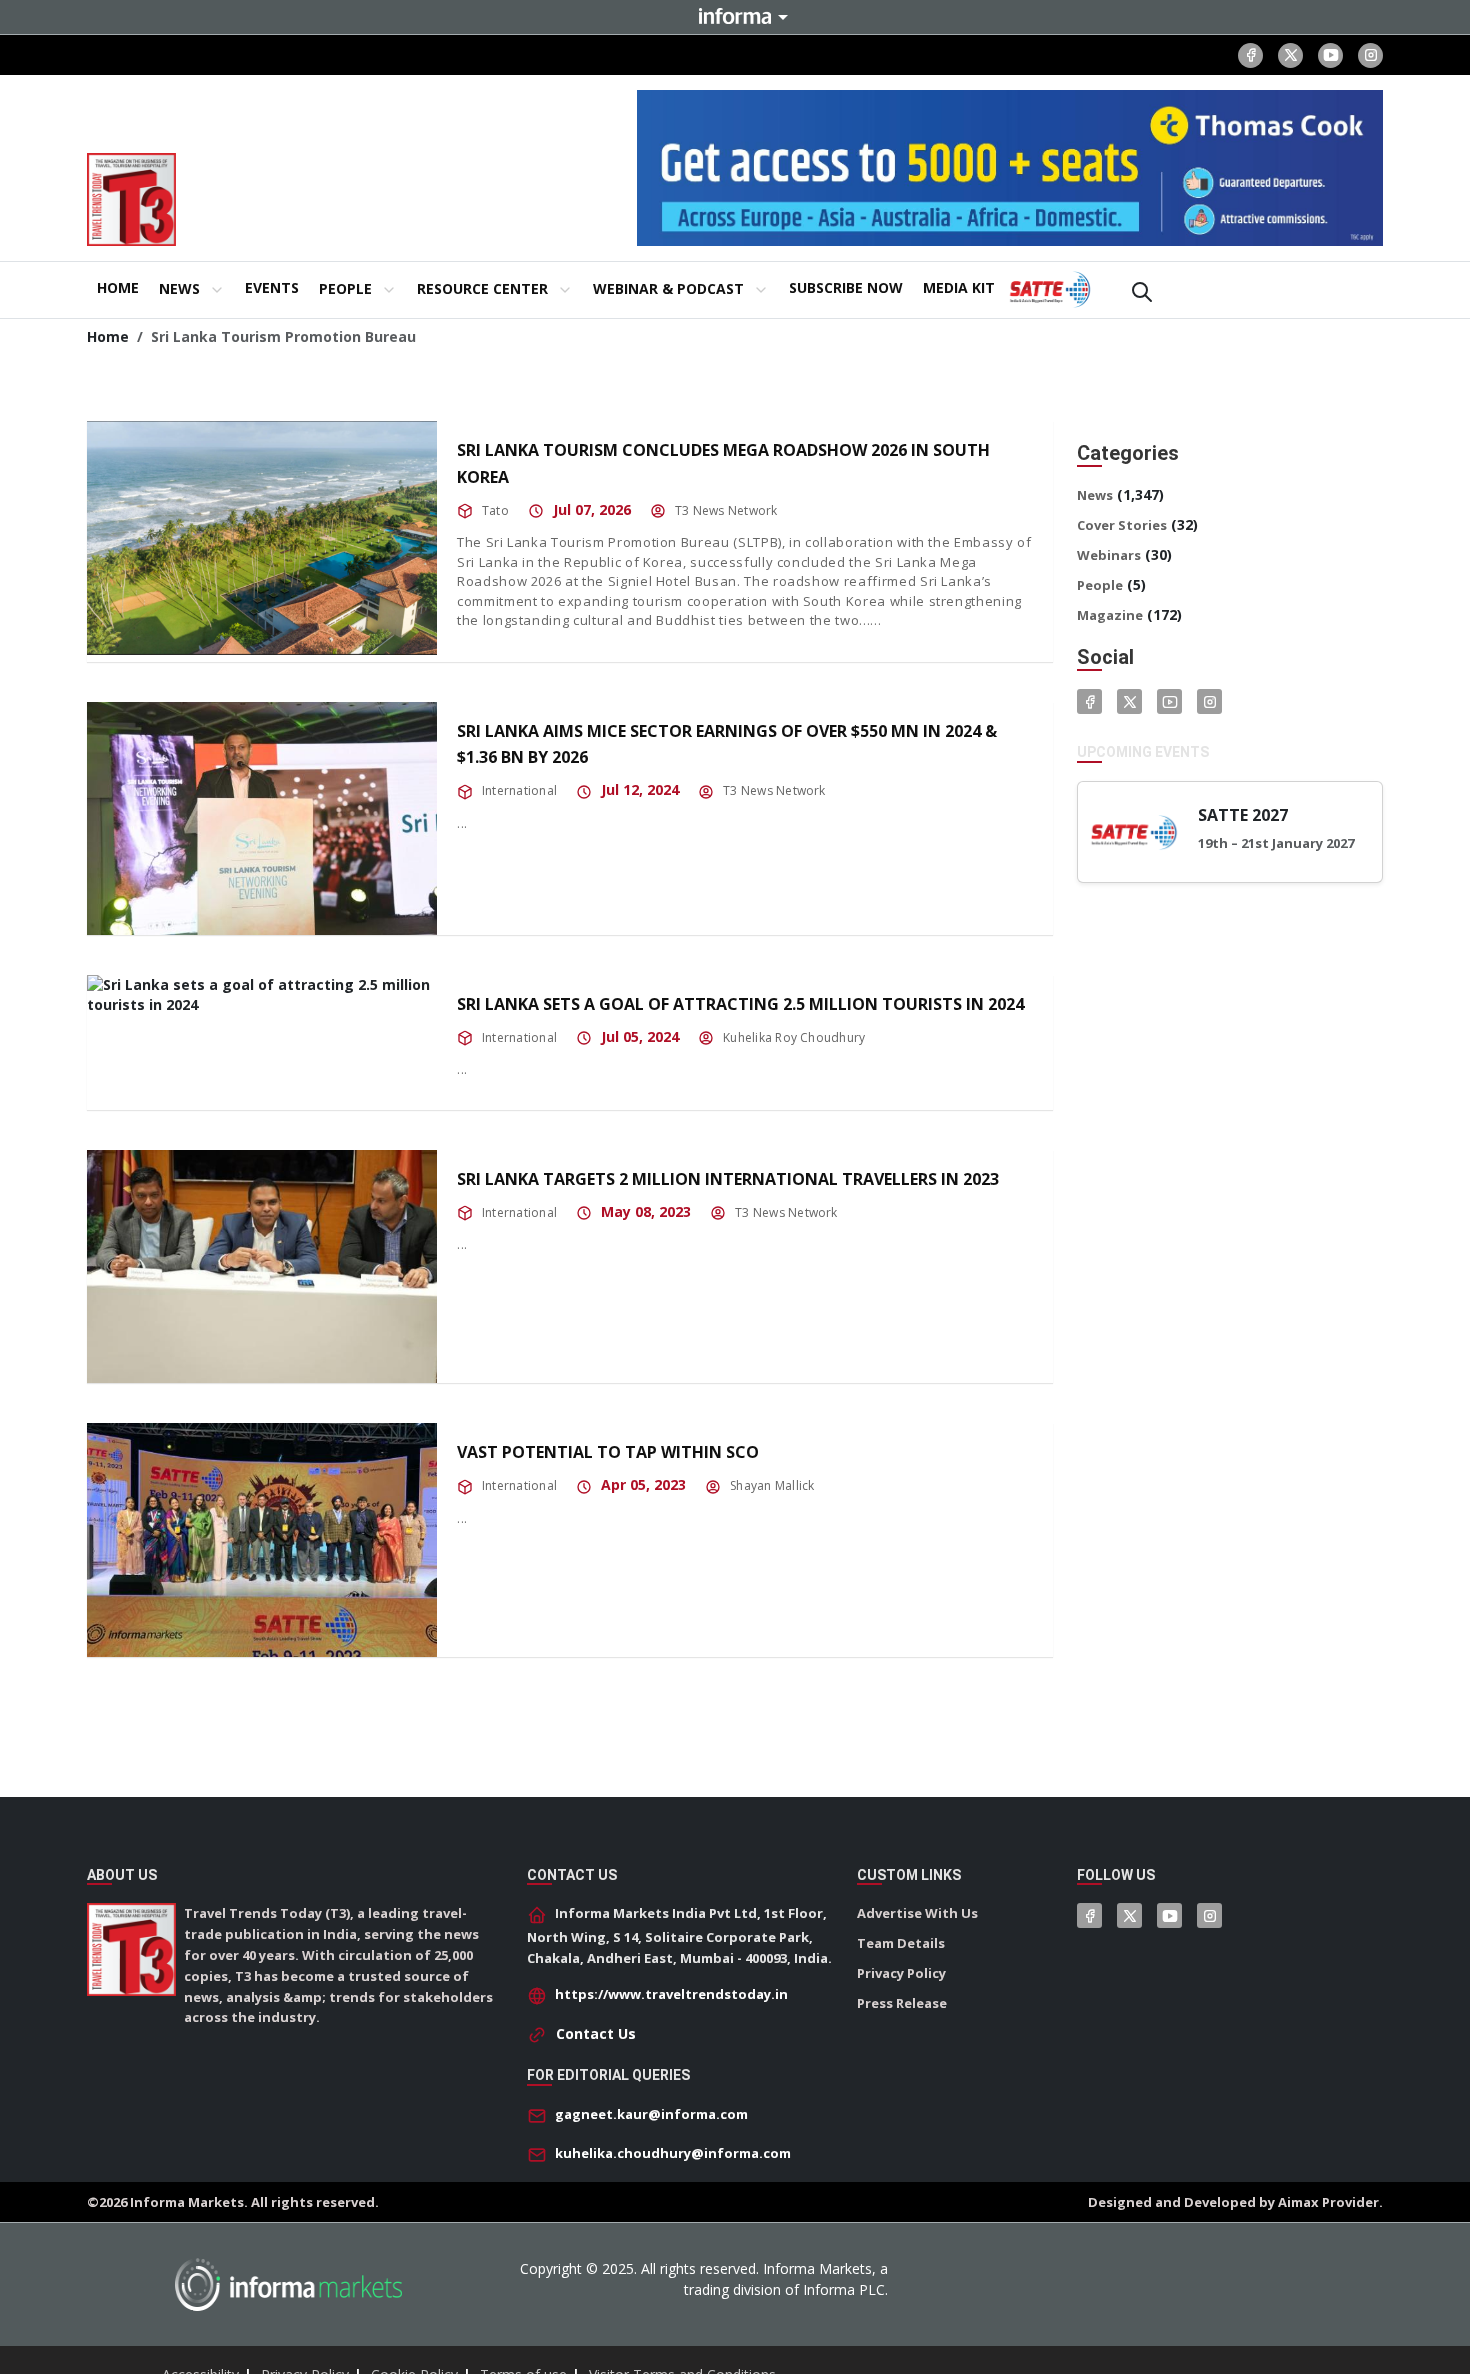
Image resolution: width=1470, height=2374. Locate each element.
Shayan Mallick (772, 1485)
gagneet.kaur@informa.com (651, 2114)
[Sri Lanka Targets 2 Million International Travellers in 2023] (262, 1266)
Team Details (901, 1943)
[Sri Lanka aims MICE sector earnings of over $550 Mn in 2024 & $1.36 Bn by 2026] (262, 818)
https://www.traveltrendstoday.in (671, 1994)
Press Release (902, 2003)
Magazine (1110, 615)
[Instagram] (1370, 55)
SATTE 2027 (1243, 815)
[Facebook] (1250, 55)
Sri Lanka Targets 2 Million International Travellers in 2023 (728, 1179)
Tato (495, 510)
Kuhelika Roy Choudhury (794, 1037)
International (519, 790)
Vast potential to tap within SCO (608, 1452)
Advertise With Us (917, 1913)
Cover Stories (1122, 525)
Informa (735, 16)
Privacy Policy (901, 1973)
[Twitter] (1129, 701)
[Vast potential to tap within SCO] (262, 1539)
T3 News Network (726, 510)
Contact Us (596, 2033)
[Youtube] (1330, 55)
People (1100, 585)
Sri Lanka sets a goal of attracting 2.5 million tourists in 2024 (740, 1004)
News (1095, 495)
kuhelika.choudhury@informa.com (673, 2153)
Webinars (1109, 555)
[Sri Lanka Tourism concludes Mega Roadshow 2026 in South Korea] (262, 537)
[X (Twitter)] (1290, 55)
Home (108, 336)
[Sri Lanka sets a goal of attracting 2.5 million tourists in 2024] (262, 995)
